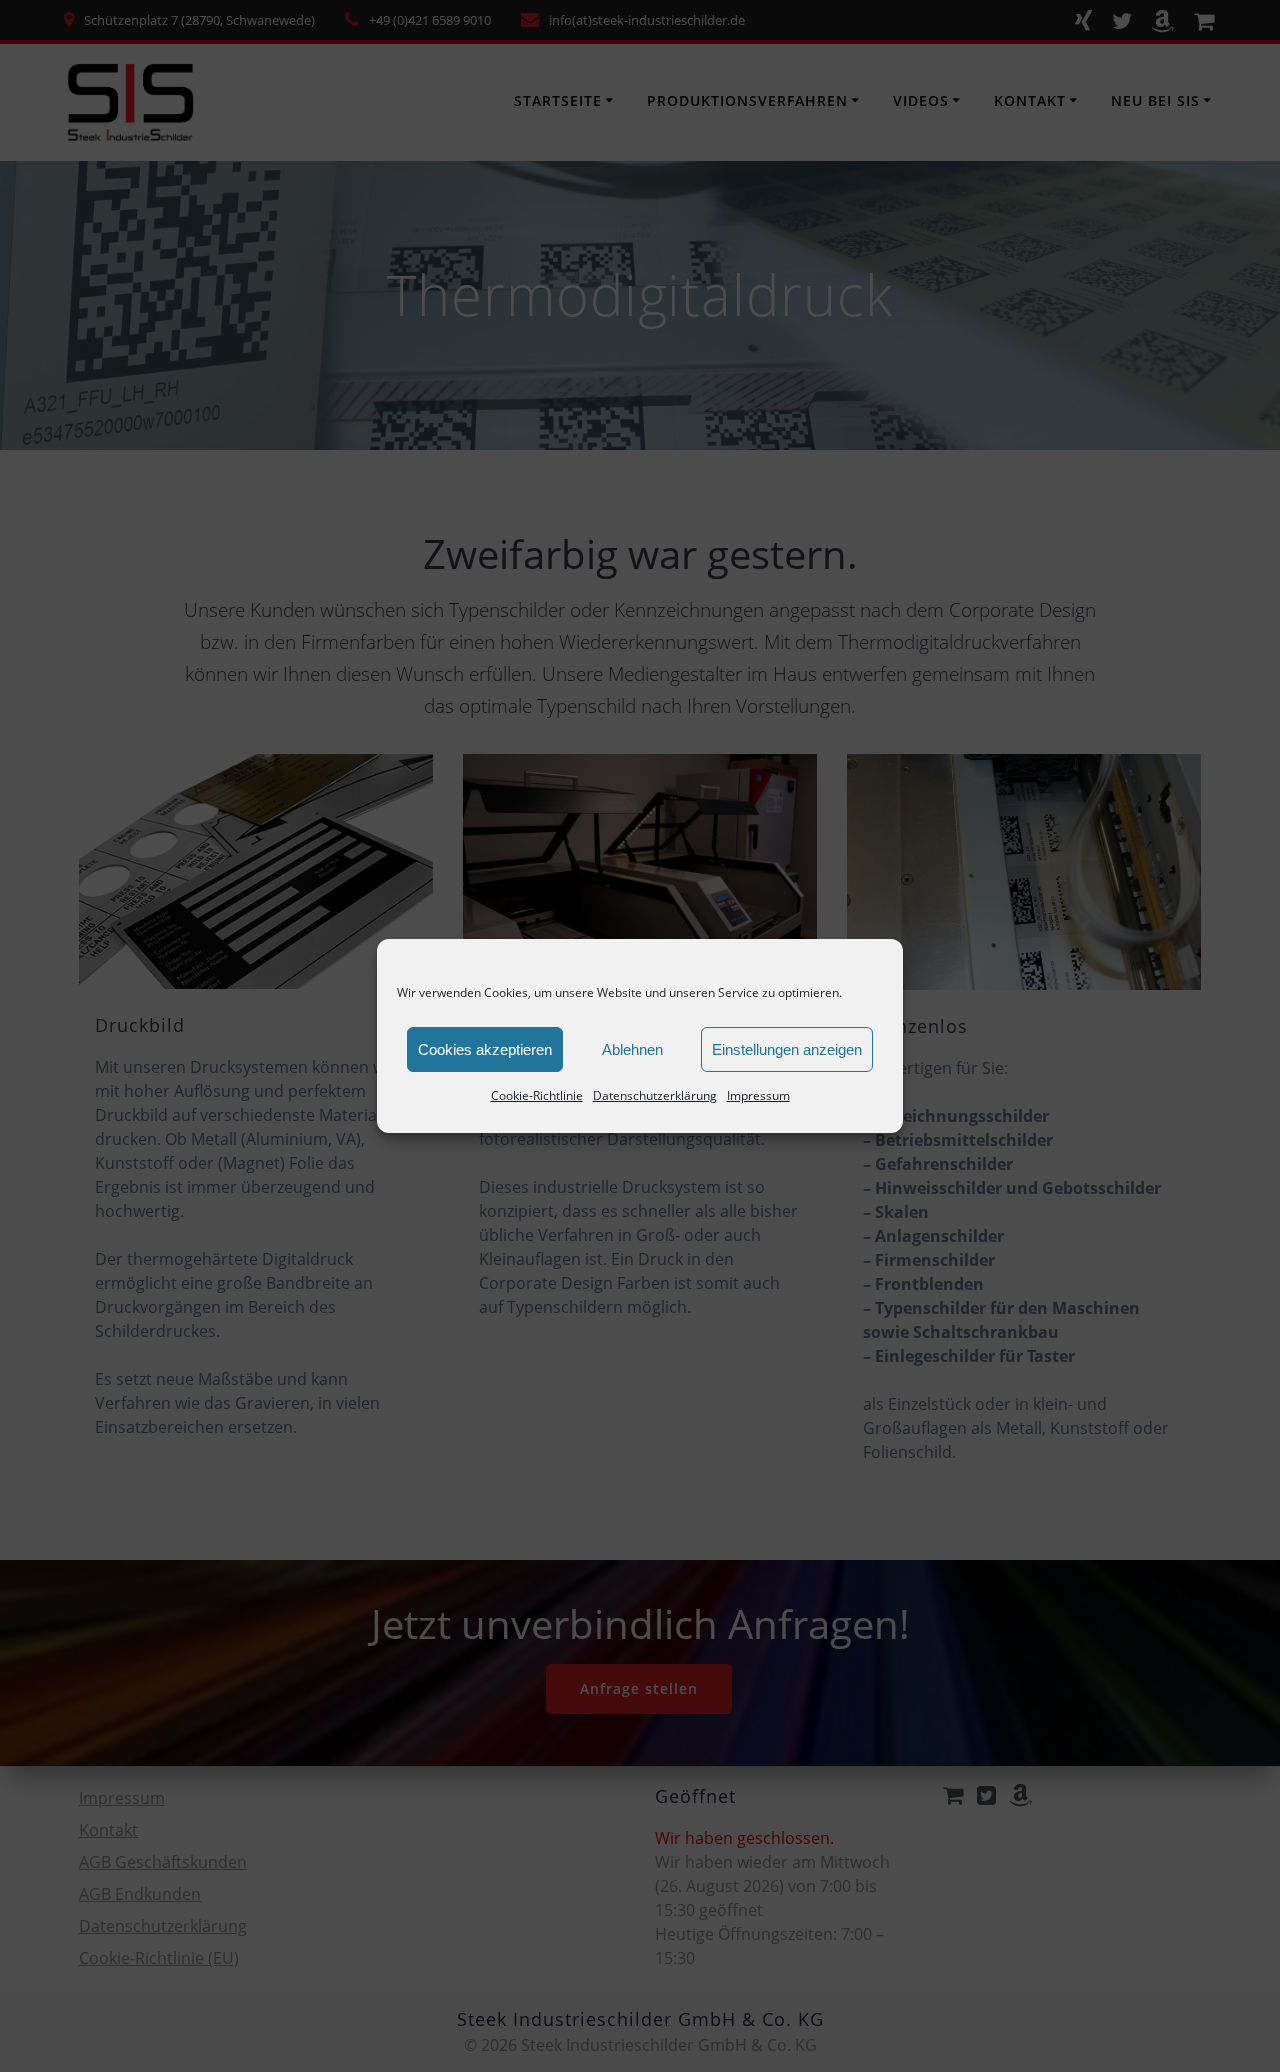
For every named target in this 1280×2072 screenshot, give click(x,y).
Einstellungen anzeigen (787, 1049)
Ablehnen (632, 1049)
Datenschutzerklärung (655, 1095)
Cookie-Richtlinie (537, 1095)
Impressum (758, 1095)
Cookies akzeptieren (485, 1049)
